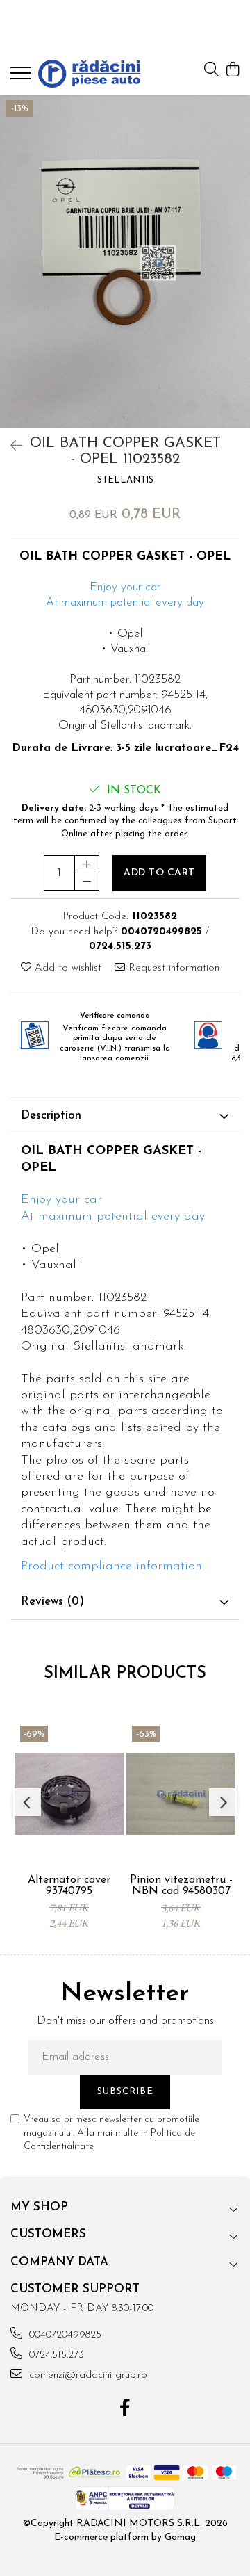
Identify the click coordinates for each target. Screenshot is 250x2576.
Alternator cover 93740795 (69, 1886)
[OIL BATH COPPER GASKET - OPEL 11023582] (125, 261)
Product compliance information (111, 1566)
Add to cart (159, 873)
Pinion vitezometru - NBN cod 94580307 (181, 1886)
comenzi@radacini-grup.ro (86, 2375)
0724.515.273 (55, 2355)
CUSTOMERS (48, 2234)
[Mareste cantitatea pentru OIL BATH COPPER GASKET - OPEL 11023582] (87, 864)
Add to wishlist (66, 968)
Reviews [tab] (52, 1602)
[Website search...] (211, 71)
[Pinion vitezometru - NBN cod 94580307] (181, 1794)
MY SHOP (39, 2207)
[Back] (10, 447)
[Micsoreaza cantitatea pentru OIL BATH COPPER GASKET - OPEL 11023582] (87, 882)
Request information (172, 968)
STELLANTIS (125, 480)
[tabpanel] (125, 261)
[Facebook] (125, 2410)
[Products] (23, 77)
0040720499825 (64, 2335)
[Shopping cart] (232, 71)
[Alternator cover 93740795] (69, 1794)
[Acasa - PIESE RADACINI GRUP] (89, 74)
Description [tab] (51, 1116)
